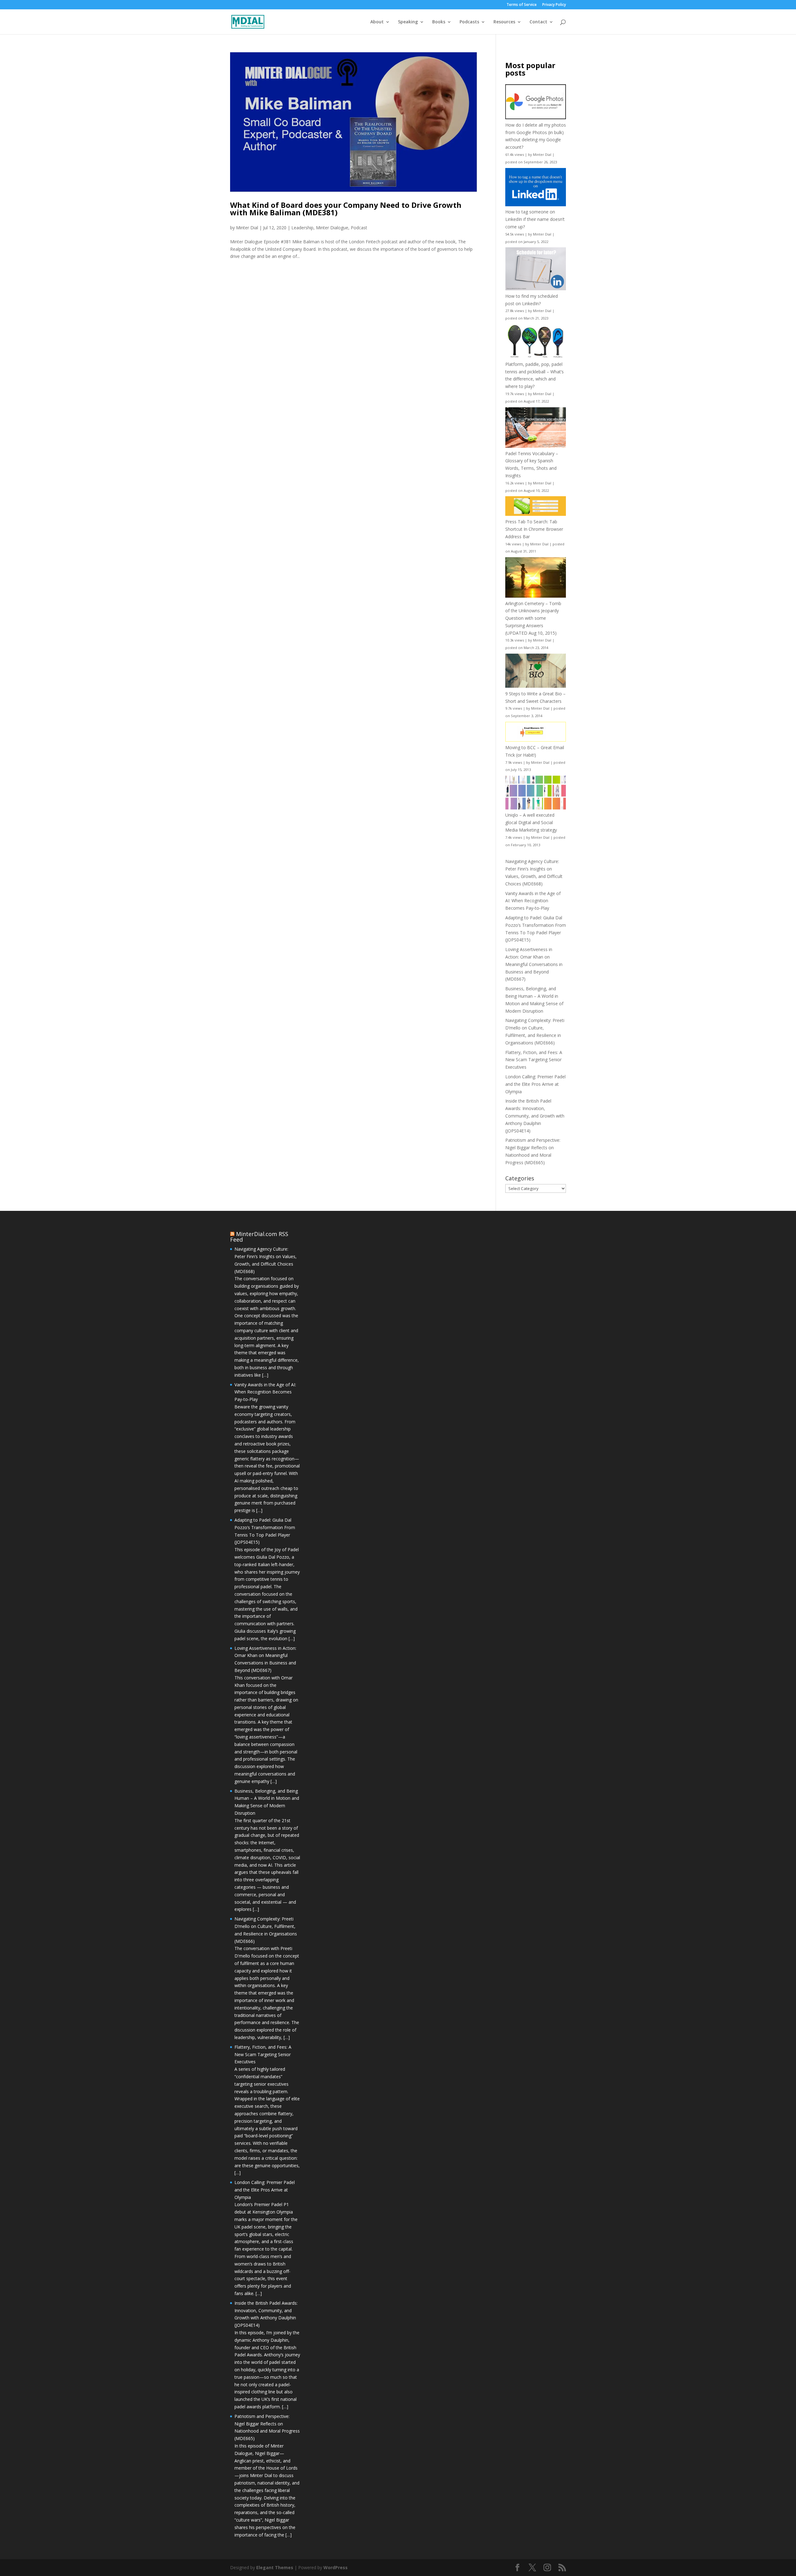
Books (439, 22)
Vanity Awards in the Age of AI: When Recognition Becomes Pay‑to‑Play (533, 901)
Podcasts (469, 22)
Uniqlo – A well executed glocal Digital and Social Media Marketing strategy (531, 822)
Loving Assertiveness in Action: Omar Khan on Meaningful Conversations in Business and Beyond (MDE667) (534, 964)
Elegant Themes (275, 2567)
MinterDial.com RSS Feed (259, 1237)
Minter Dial (247, 228)
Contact (538, 22)
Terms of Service (522, 5)
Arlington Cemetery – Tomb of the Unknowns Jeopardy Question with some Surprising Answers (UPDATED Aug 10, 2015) (533, 618)
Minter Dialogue (332, 228)
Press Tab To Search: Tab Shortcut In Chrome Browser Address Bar (534, 529)
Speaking (408, 22)
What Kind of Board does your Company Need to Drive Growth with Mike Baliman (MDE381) (346, 209)
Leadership (302, 228)
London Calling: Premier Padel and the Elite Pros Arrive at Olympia (535, 1084)
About (377, 22)
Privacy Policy (554, 5)
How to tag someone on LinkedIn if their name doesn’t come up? (535, 219)
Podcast (359, 228)
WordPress (336, 2567)
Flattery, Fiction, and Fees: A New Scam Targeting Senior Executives (534, 1060)
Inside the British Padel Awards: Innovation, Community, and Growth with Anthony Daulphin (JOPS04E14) (535, 1116)
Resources (504, 22)
